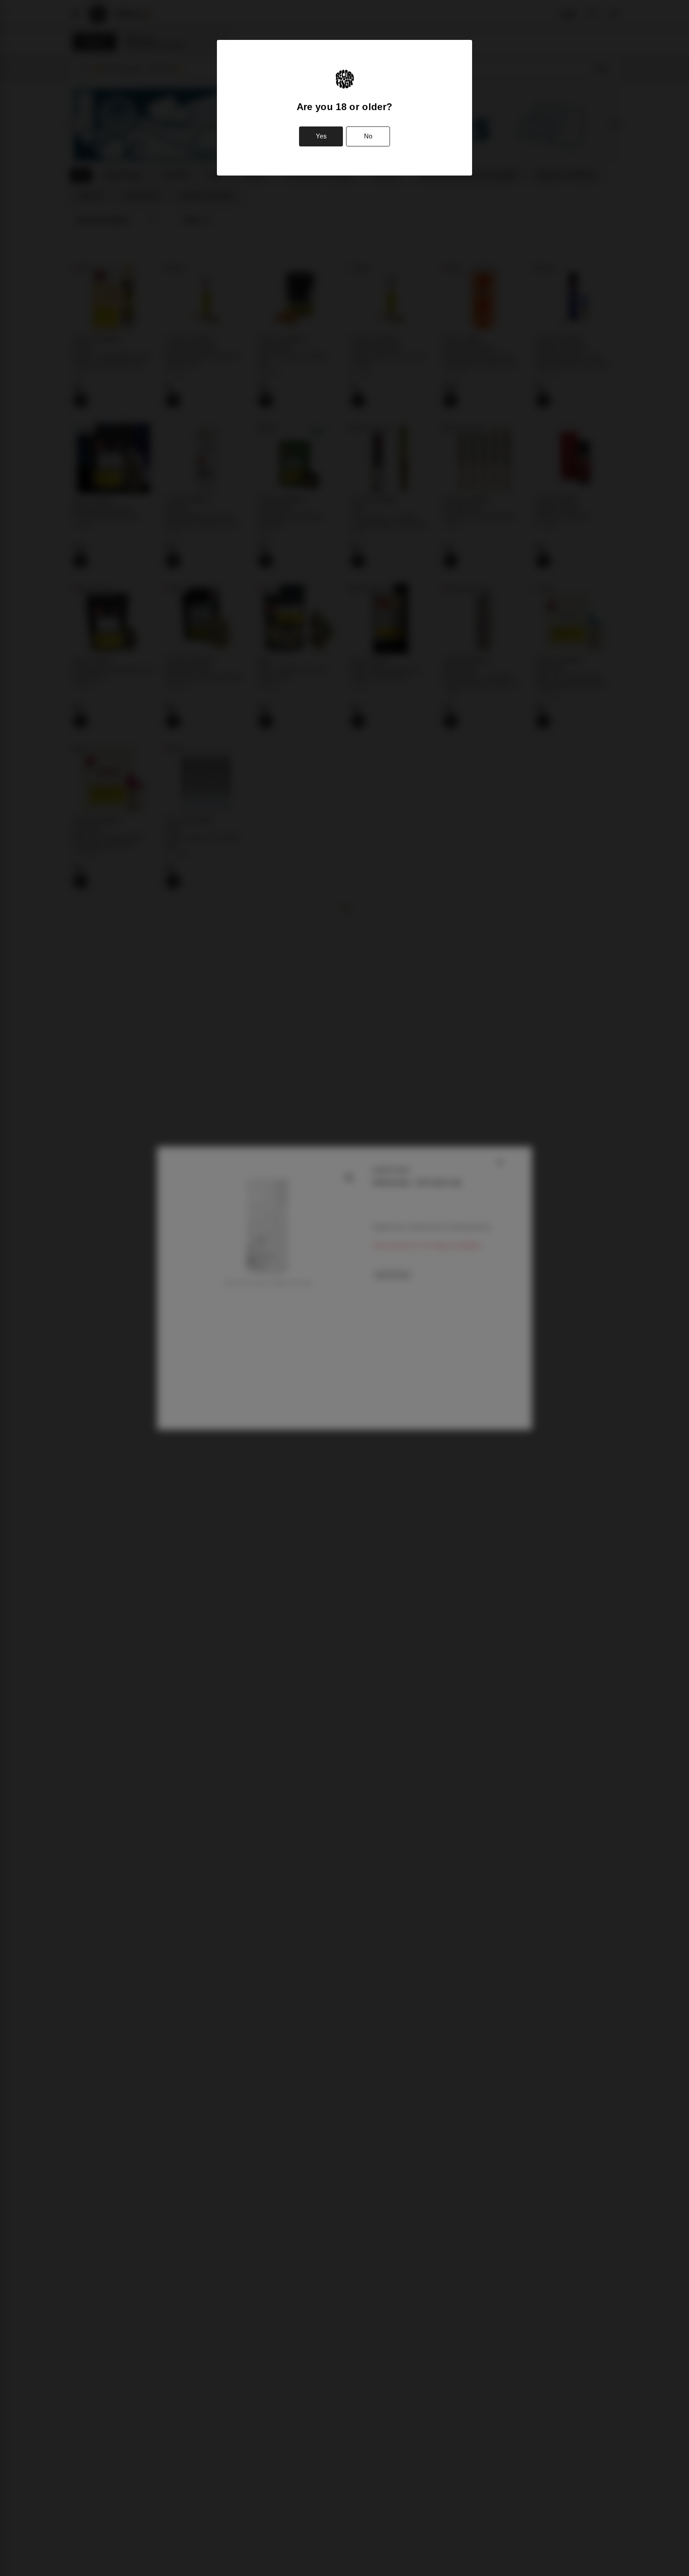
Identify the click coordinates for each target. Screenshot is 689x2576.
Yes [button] (321, 136)
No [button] (368, 136)
